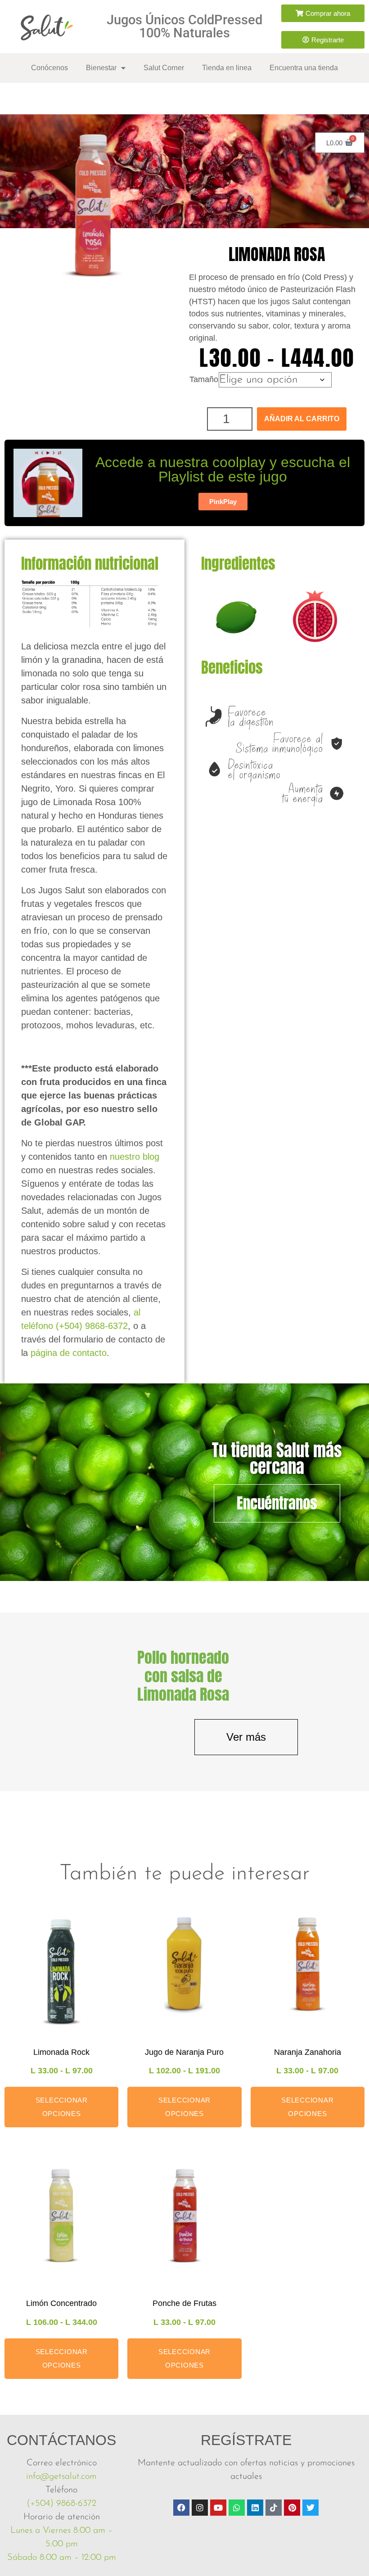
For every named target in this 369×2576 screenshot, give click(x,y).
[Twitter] (310, 2508)
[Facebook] (181, 2508)
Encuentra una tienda (304, 68)
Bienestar (101, 68)
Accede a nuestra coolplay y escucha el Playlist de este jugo (223, 469)
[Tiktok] (274, 2508)
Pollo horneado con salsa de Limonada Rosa (183, 1676)
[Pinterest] (292, 2508)
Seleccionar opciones (62, 2107)
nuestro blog (135, 1157)
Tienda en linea (227, 68)
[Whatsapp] (237, 2508)
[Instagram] (200, 2508)
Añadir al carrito (302, 419)
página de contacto (69, 1353)
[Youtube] (218, 2508)
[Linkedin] (255, 2508)
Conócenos (49, 68)
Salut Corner (164, 68)
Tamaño (204, 379)
